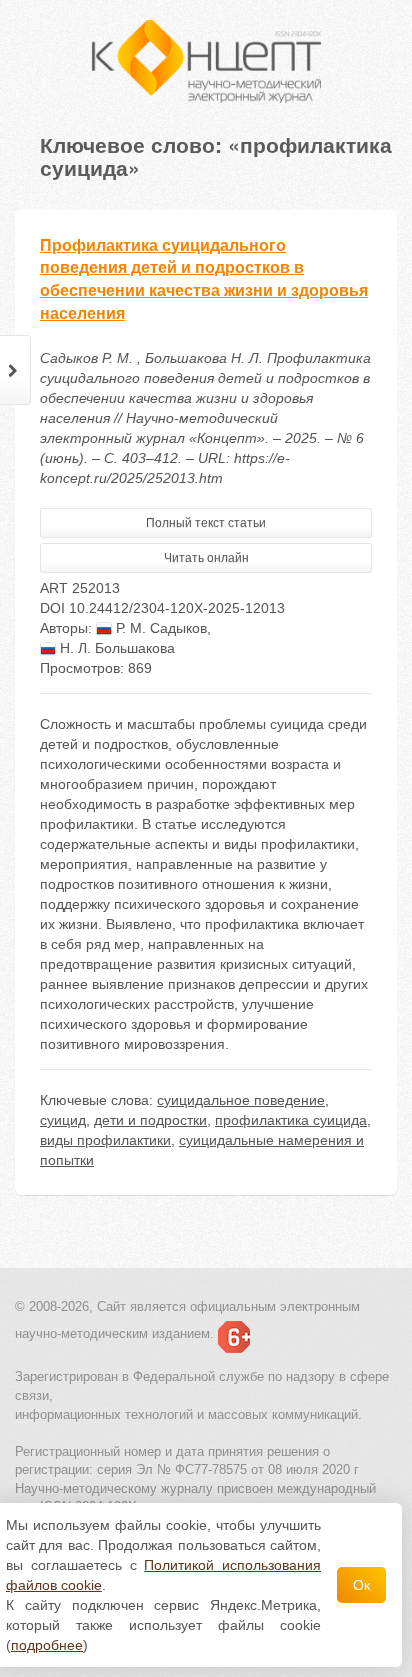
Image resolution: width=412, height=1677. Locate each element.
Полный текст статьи (206, 523)
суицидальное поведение (241, 1100)
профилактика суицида (291, 1120)
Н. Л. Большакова (115, 648)
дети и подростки (150, 1120)
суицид (63, 1120)
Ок (361, 1585)
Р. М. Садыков (159, 628)
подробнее (47, 1645)
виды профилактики (105, 1140)
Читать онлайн (206, 558)
